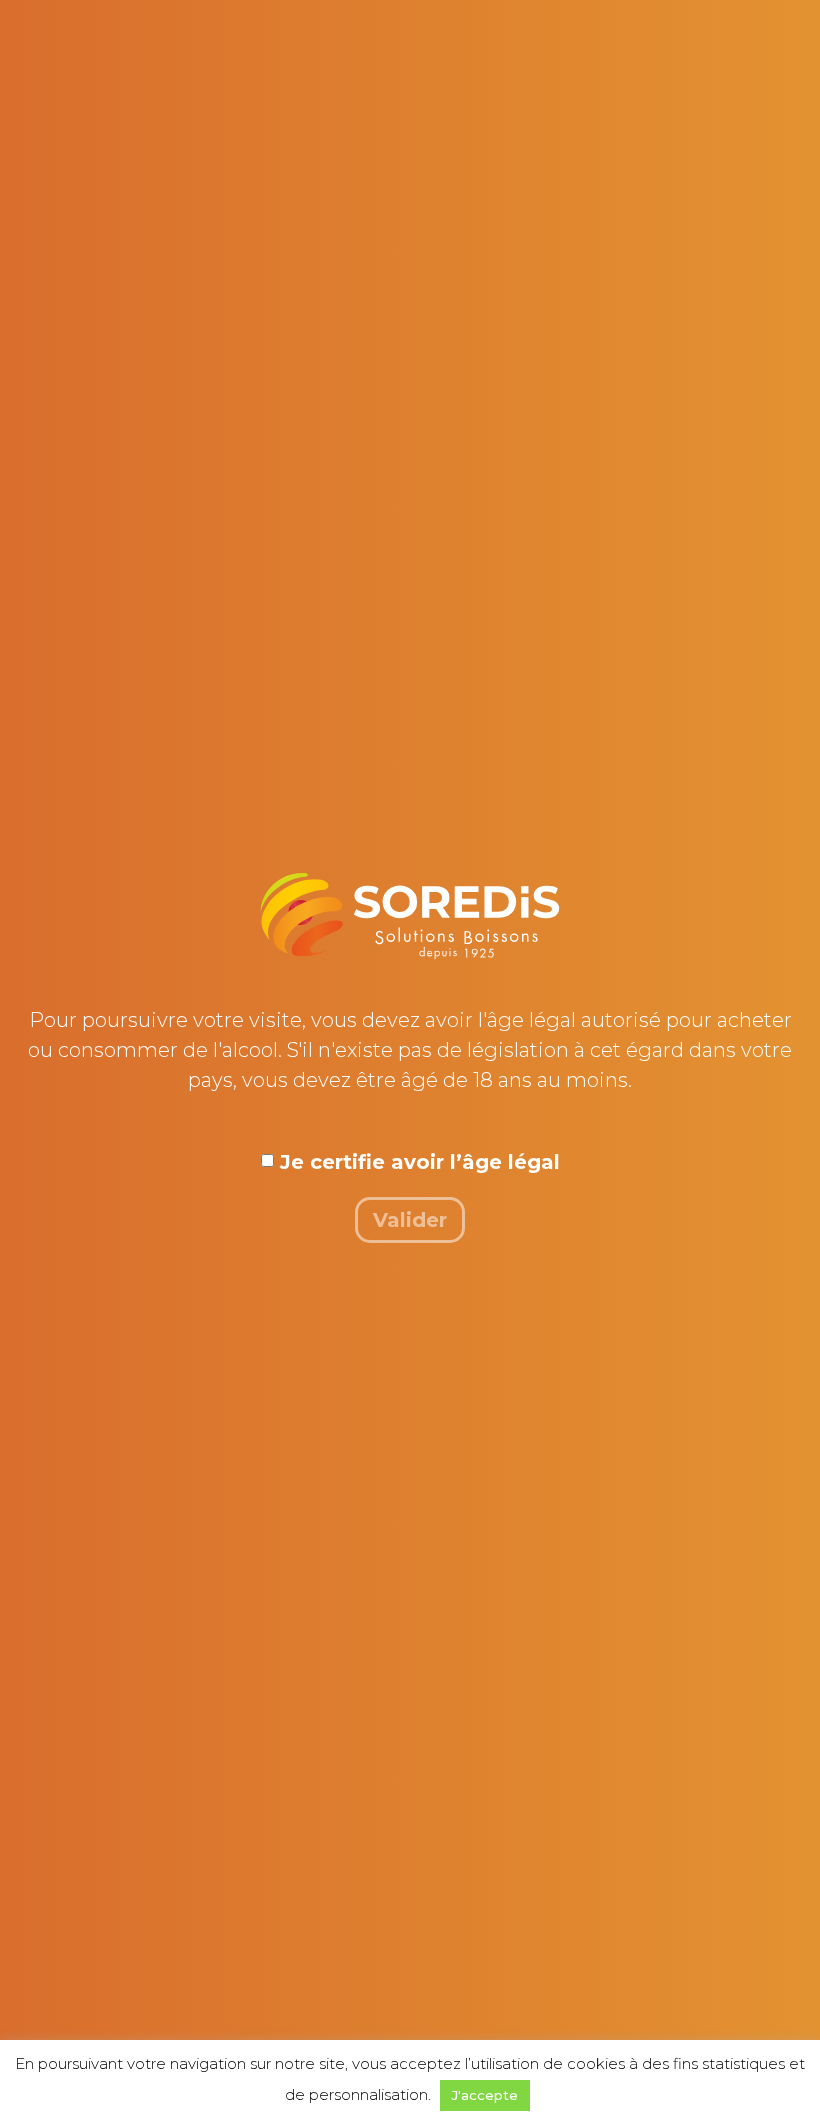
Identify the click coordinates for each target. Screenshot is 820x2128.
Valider (410, 1220)
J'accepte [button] (485, 2095)
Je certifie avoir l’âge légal (420, 1162)
